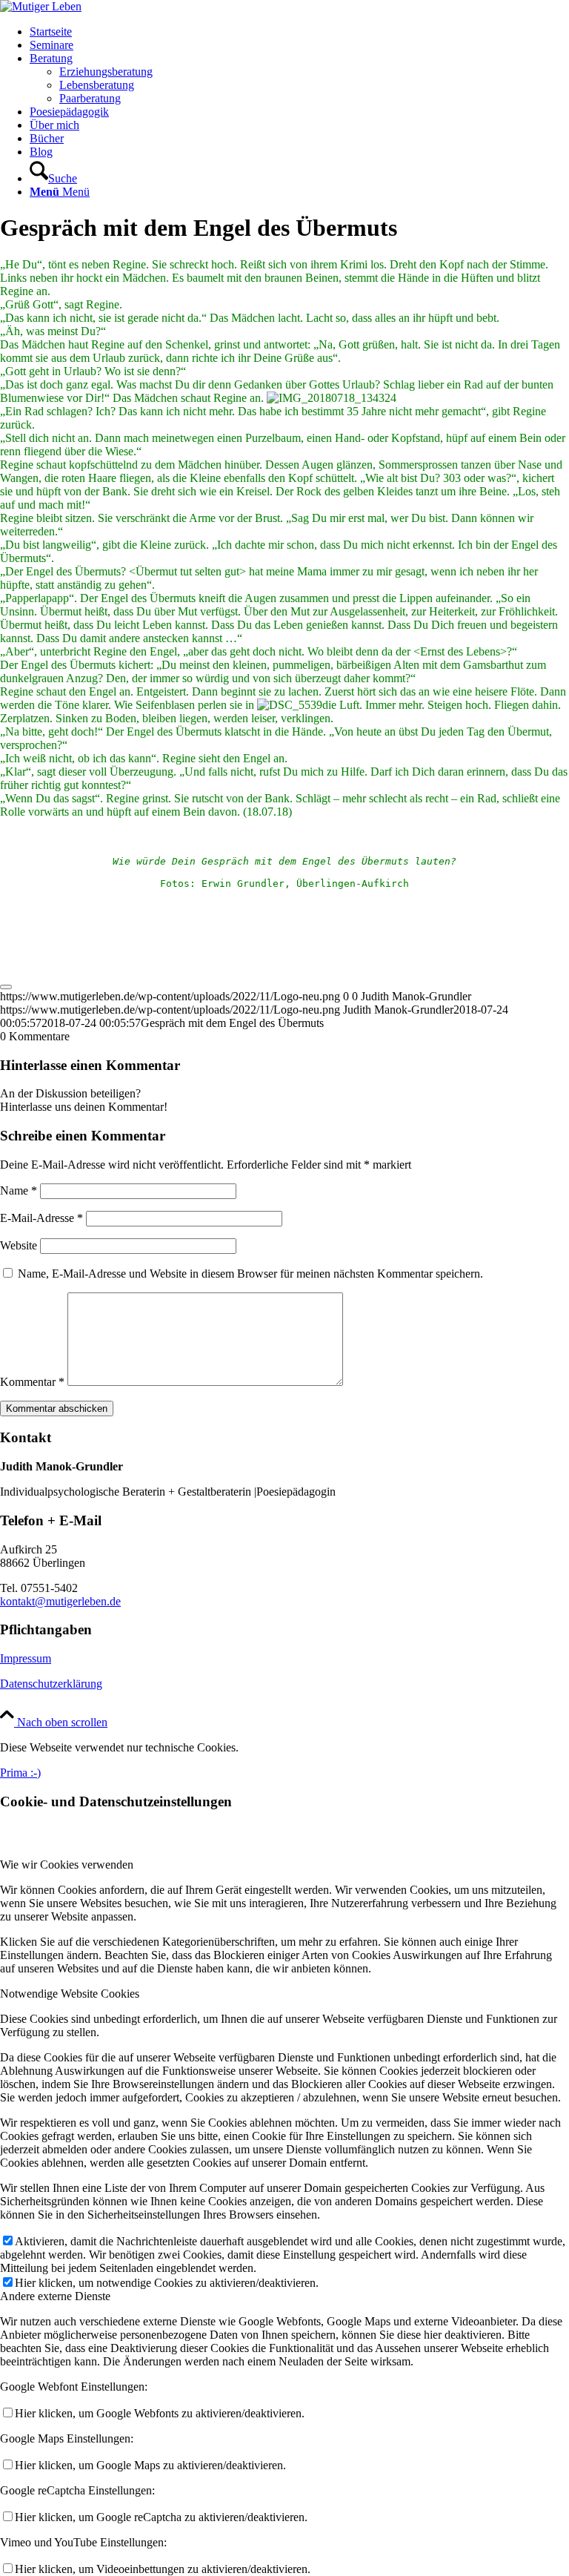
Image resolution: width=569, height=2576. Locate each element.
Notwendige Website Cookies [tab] (70, 1994)
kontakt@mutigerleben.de (60, 1601)
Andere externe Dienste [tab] (55, 2296)
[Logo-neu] (41, 6)
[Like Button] (6, 987)
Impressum (26, 1658)
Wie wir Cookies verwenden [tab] (67, 1865)
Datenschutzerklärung (51, 1684)
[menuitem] (299, 32)
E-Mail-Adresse (41, 1218)
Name (19, 1190)
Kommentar (32, 1382)
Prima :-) (20, 1773)
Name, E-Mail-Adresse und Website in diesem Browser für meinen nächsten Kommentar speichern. (250, 1274)
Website (19, 1245)
